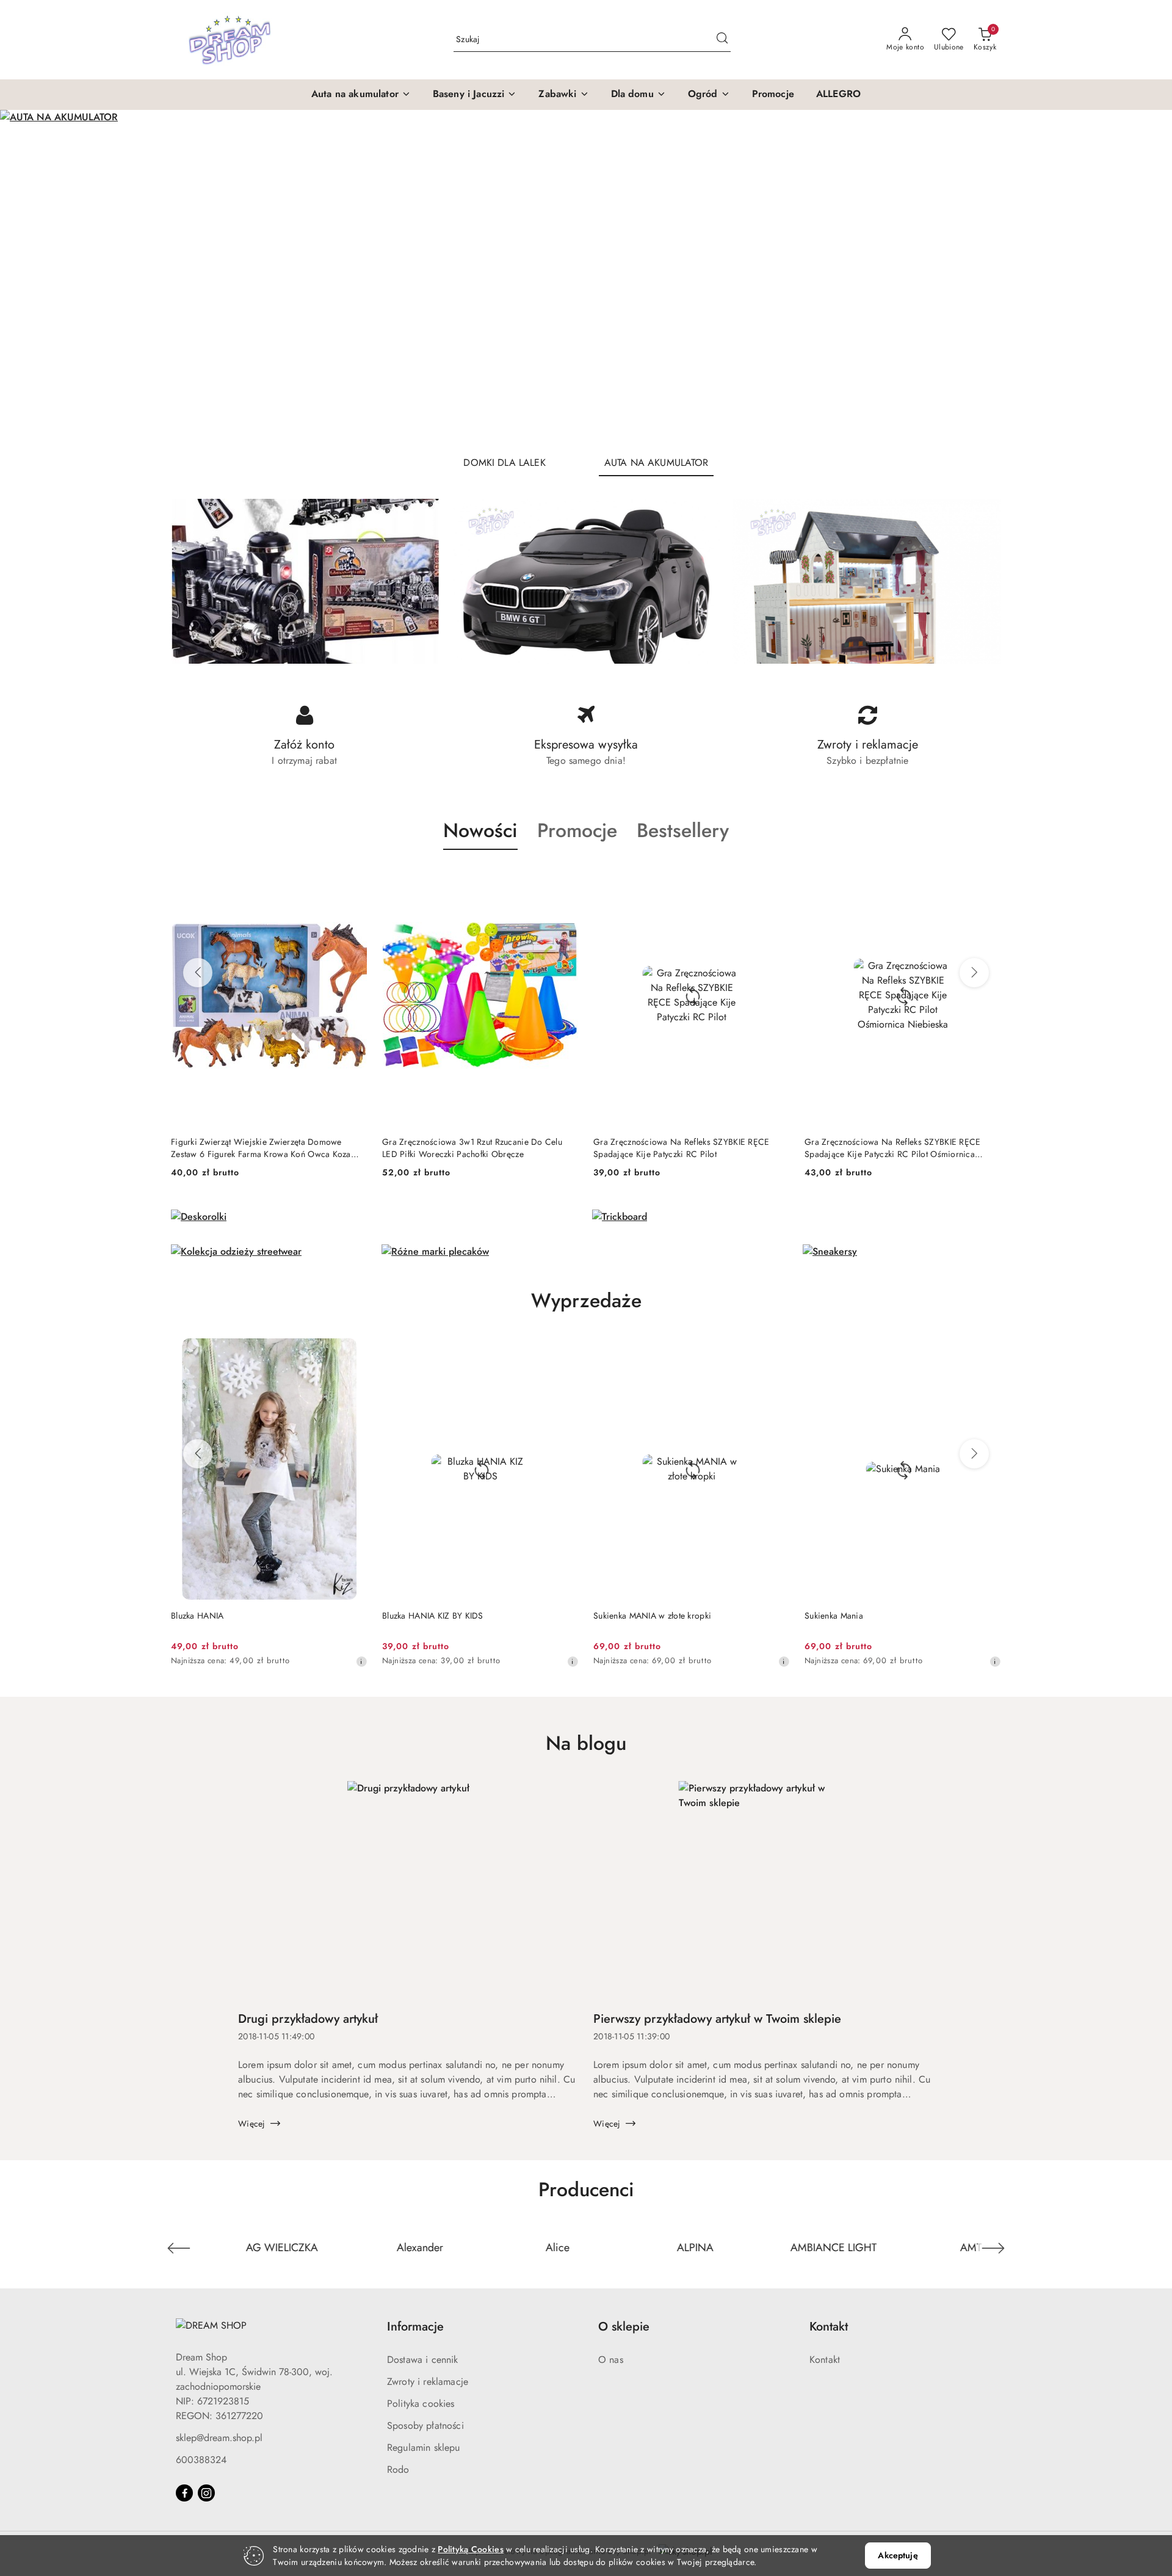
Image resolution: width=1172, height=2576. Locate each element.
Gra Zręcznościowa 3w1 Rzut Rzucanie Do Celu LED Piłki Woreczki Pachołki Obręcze (261, 1148)
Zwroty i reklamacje (428, 2382)
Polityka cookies (421, 2404)
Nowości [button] (480, 830)
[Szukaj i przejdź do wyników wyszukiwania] (722, 40)
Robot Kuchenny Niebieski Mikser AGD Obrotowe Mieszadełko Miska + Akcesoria (899, 1148)
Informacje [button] (415, 2327)
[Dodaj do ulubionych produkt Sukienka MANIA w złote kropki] (581, 1352)
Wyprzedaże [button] (586, 1301)
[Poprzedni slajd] (27, 278)
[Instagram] (206, 2493)
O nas (611, 2360)
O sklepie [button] (624, 2327)
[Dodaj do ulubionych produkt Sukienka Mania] (792, 1352)
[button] (361, 95)
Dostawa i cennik (423, 2360)
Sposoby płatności (425, 2425)
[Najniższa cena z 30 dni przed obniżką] (377, 1661)
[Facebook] (184, 2493)
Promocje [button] (577, 830)
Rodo (398, 2469)
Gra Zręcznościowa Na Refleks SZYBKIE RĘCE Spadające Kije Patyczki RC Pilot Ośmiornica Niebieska (681, 1148)
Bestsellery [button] (683, 830)
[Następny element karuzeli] (993, 2248)
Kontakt (825, 2360)
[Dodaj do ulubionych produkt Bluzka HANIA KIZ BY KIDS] (369, 1352)
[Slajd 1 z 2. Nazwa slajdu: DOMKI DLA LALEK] (586, 278)
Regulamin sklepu (424, 2447)
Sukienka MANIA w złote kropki (457, 1616)
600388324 (201, 2460)
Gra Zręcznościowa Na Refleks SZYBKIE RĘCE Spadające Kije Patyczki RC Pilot (470, 1148)
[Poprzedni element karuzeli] (179, 2248)
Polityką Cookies (470, 2549)
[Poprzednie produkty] (198, 973)
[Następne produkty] (974, 973)
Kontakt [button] (829, 2327)
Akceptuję (898, 2555)
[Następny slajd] (1145, 278)
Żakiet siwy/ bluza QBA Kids (874, 1616)
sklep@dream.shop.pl (219, 2438)
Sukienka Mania (638, 1616)
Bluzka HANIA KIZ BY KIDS (237, 1616)
